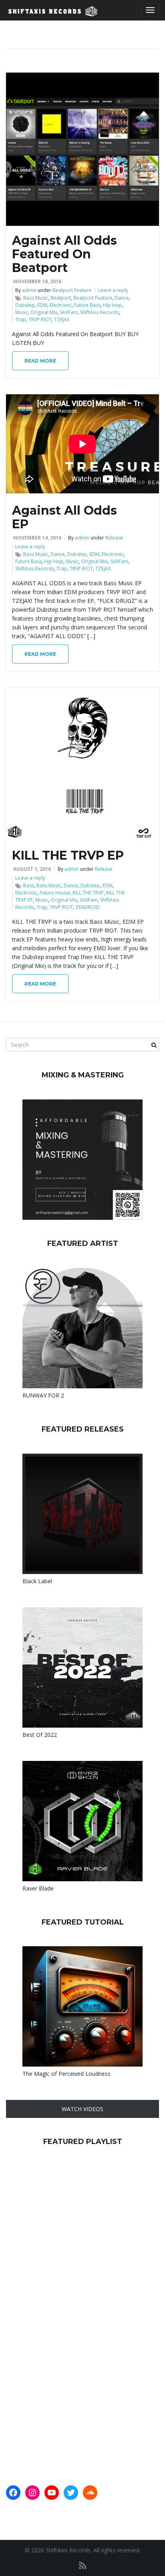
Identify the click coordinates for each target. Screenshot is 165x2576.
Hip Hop (113, 305)
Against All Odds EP (64, 517)
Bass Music (36, 298)
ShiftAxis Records (100, 312)
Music (22, 312)
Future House (55, 893)
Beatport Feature (72, 290)
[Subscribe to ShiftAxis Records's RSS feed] (83, 2565)
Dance (122, 298)
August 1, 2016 (32, 869)
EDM (42, 305)
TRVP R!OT (40, 319)
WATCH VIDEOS (82, 2109)
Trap (21, 319)
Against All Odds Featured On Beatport (64, 254)
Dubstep (25, 305)
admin (29, 290)
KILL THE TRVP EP (68, 855)
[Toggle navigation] (150, 10)
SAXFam (69, 312)
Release (114, 538)
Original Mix (44, 312)
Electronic (61, 305)
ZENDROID (88, 907)
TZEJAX (62, 319)
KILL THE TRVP (88, 893)
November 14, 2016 (37, 538)
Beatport (61, 298)
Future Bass (87, 305)
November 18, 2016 (37, 281)
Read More (40, 361)
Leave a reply (113, 290)
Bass (29, 885)
